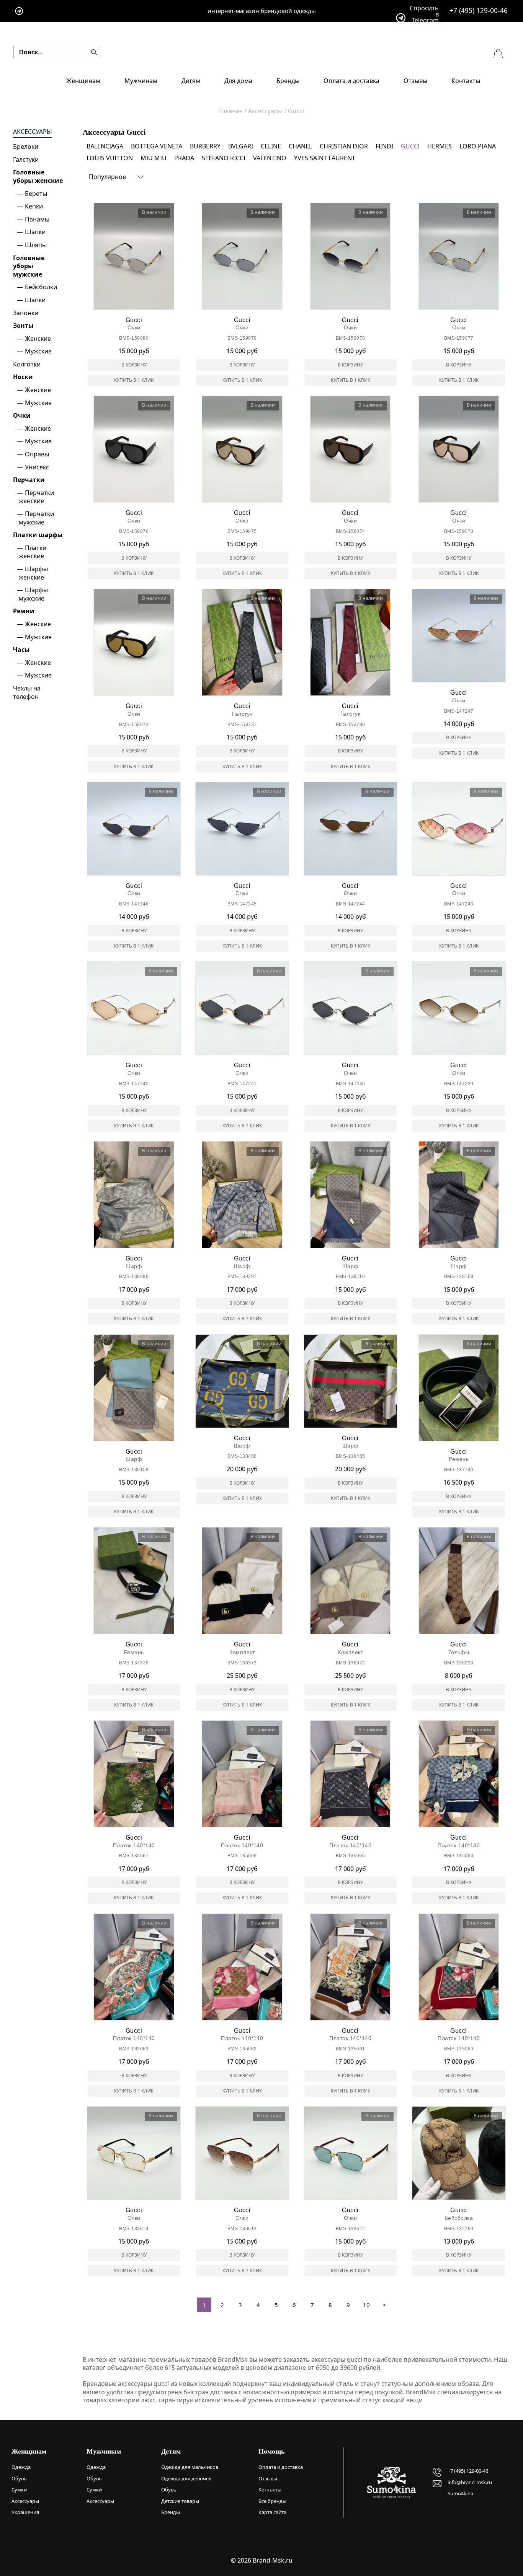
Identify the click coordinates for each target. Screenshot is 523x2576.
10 (366, 2305)
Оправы (37, 454)
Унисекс (37, 467)
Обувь (19, 2478)
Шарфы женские (33, 573)
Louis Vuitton (110, 158)
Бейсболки (41, 287)
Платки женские (33, 552)
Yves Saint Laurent (325, 158)
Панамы (37, 219)
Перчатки (29, 480)
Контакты (466, 81)
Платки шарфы (38, 535)
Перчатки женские (36, 497)
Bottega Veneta (157, 146)
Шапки (35, 232)
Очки (22, 415)
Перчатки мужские (36, 518)
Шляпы (36, 245)
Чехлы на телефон (27, 692)
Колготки (27, 364)
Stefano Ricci (224, 158)
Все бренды (272, 2501)
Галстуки (26, 160)
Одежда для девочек (186, 2478)
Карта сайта (272, 2512)
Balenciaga (105, 146)
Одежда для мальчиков (190, 2467)
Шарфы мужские (33, 594)
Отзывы (415, 81)
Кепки (34, 206)
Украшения (25, 2512)
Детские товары (180, 2501)
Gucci (410, 146)
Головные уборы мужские (29, 266)
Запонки (26, 313)
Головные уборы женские (38, 176)
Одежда (21, 2467)
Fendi (384, 146)
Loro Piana (478, 146)
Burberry (205, 146)
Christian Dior (344, 146)
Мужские (38, 351)
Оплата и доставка (351, 81)
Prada (184, 158)
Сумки (19, 2490)
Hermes (440, 146)
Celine (271, 146)
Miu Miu (154, 158)
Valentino (270, 158)
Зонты (23, 326)
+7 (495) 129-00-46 (479, 11)
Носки (23, 377)
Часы (21, 650)
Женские (38, 339)
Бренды (288, 81)
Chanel (300, 146)
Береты (36, 194)
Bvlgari (241, 146)
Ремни (24, 611)
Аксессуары (33, 132)
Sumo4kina (460, 2493)
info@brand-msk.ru (470, 2482)
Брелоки (26, 147)
